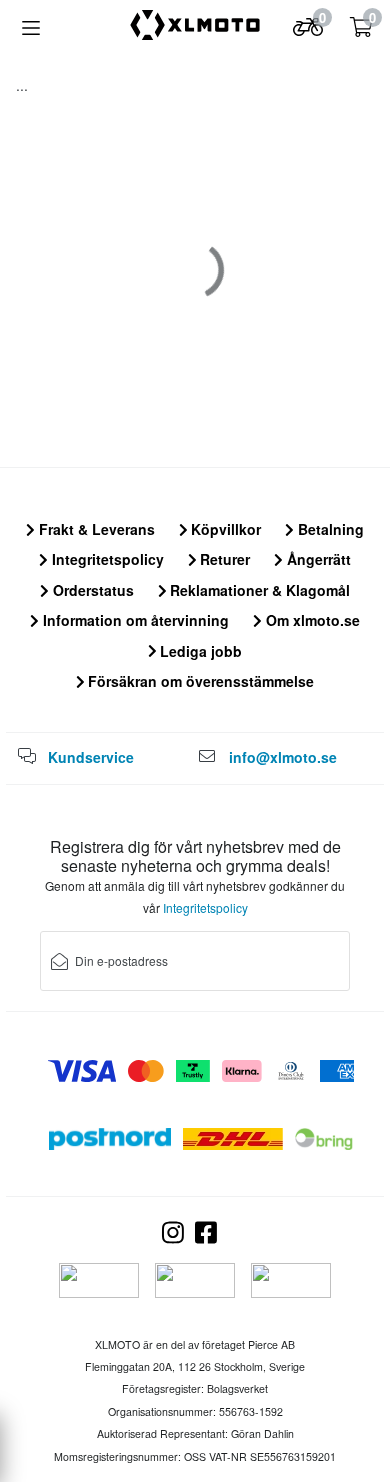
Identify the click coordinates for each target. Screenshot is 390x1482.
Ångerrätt (317, 559)
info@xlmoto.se (283, 757)
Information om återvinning (134, 620)
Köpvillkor (224, 529)
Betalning (329, 529)
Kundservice (91, 757)
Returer (223, 559)
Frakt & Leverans (95, 529)
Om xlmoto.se (311, 620)
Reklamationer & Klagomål (258, 590)
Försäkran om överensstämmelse (199, 681)
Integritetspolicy (106, 559)
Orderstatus (91, 590)
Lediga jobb (199, 651)
